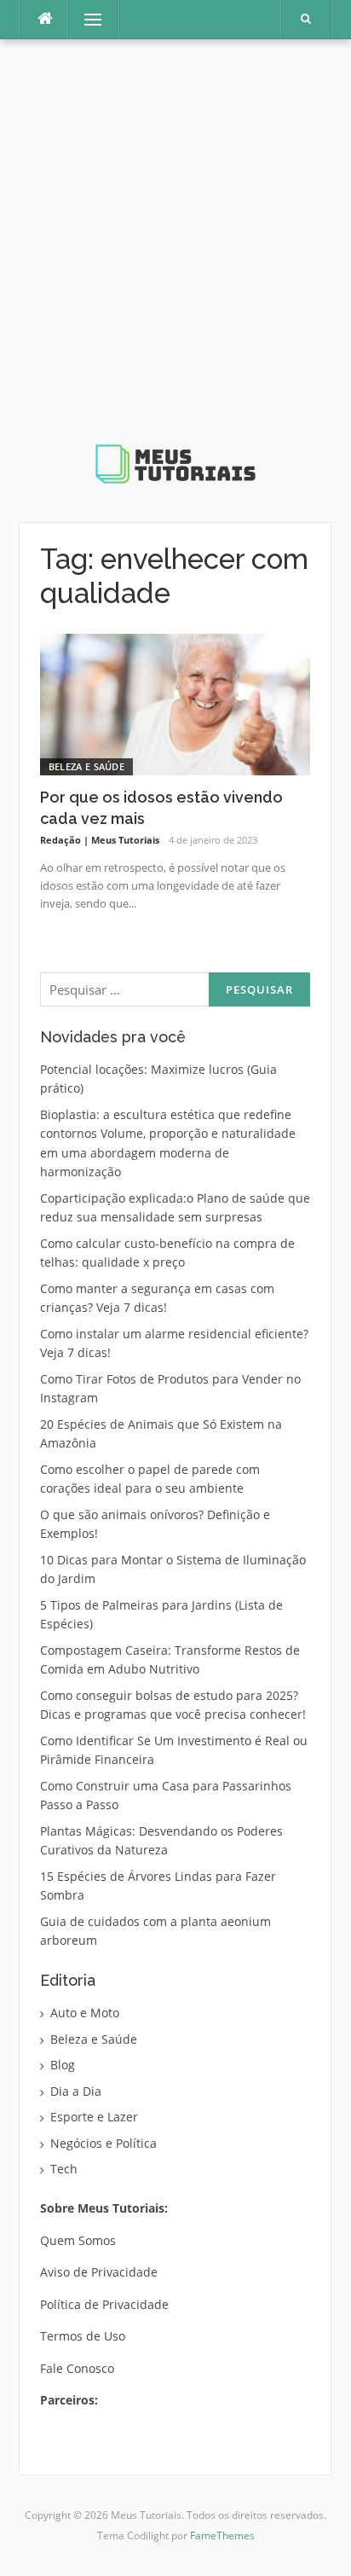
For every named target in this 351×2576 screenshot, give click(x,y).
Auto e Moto (85, 2013)
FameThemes (222, 2535)
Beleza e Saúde (86, 766)
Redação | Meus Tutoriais (100, 840)
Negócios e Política (104, 2143)
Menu (86, 19)
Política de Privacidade (104, 2304)
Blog (63, 2065)
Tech (64, 2169)
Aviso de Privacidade (99, 2272)
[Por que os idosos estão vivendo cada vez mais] (175, 703)
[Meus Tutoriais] (175, 274)
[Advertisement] (175, 254)
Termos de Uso (83, 2336)
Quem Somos (78, 2240)
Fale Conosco (77, 2368)
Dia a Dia (76, 2091)
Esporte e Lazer (94, 2117)
